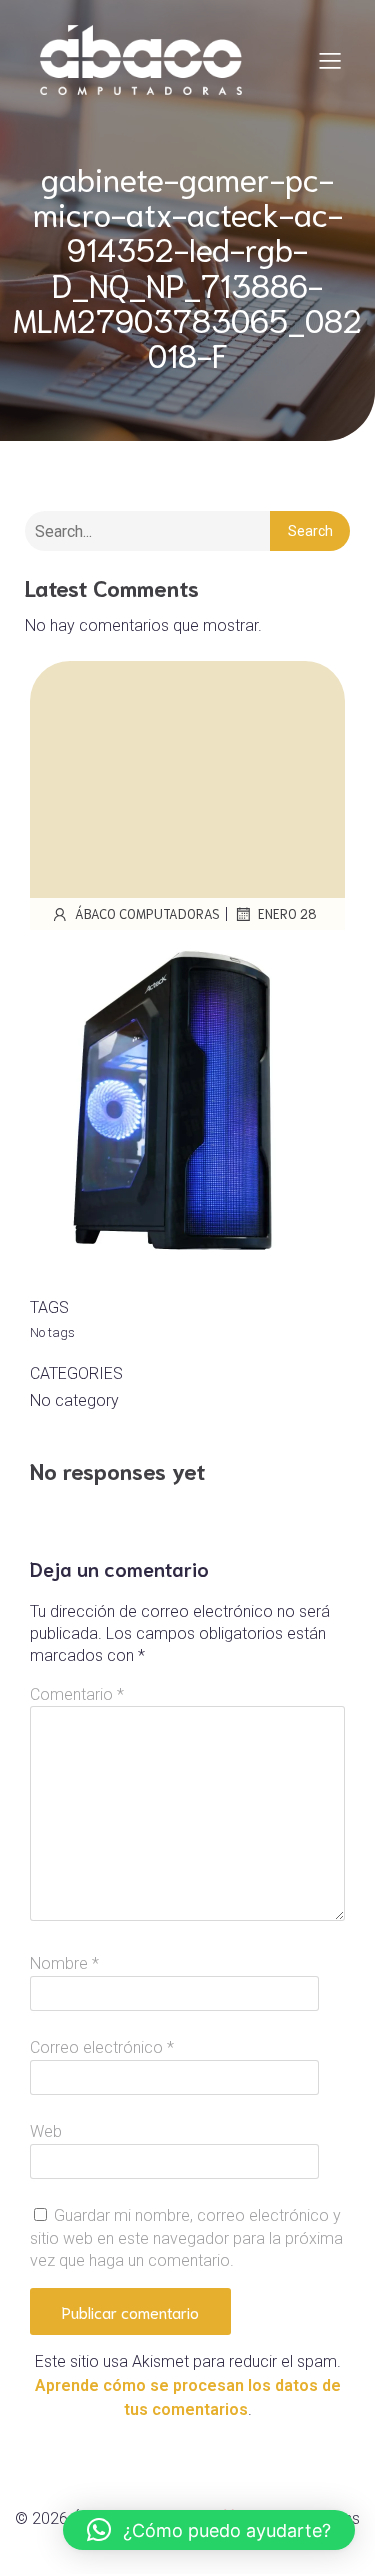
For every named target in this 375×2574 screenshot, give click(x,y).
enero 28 (287, 913)
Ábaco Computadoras (147, 913)
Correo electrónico (102, 2047)
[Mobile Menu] (330, 60)
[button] (209, 2530)
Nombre (64, 1963)
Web (46, 2131)
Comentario (77, 1694)
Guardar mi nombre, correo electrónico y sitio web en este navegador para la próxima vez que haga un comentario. (186, 2238)
